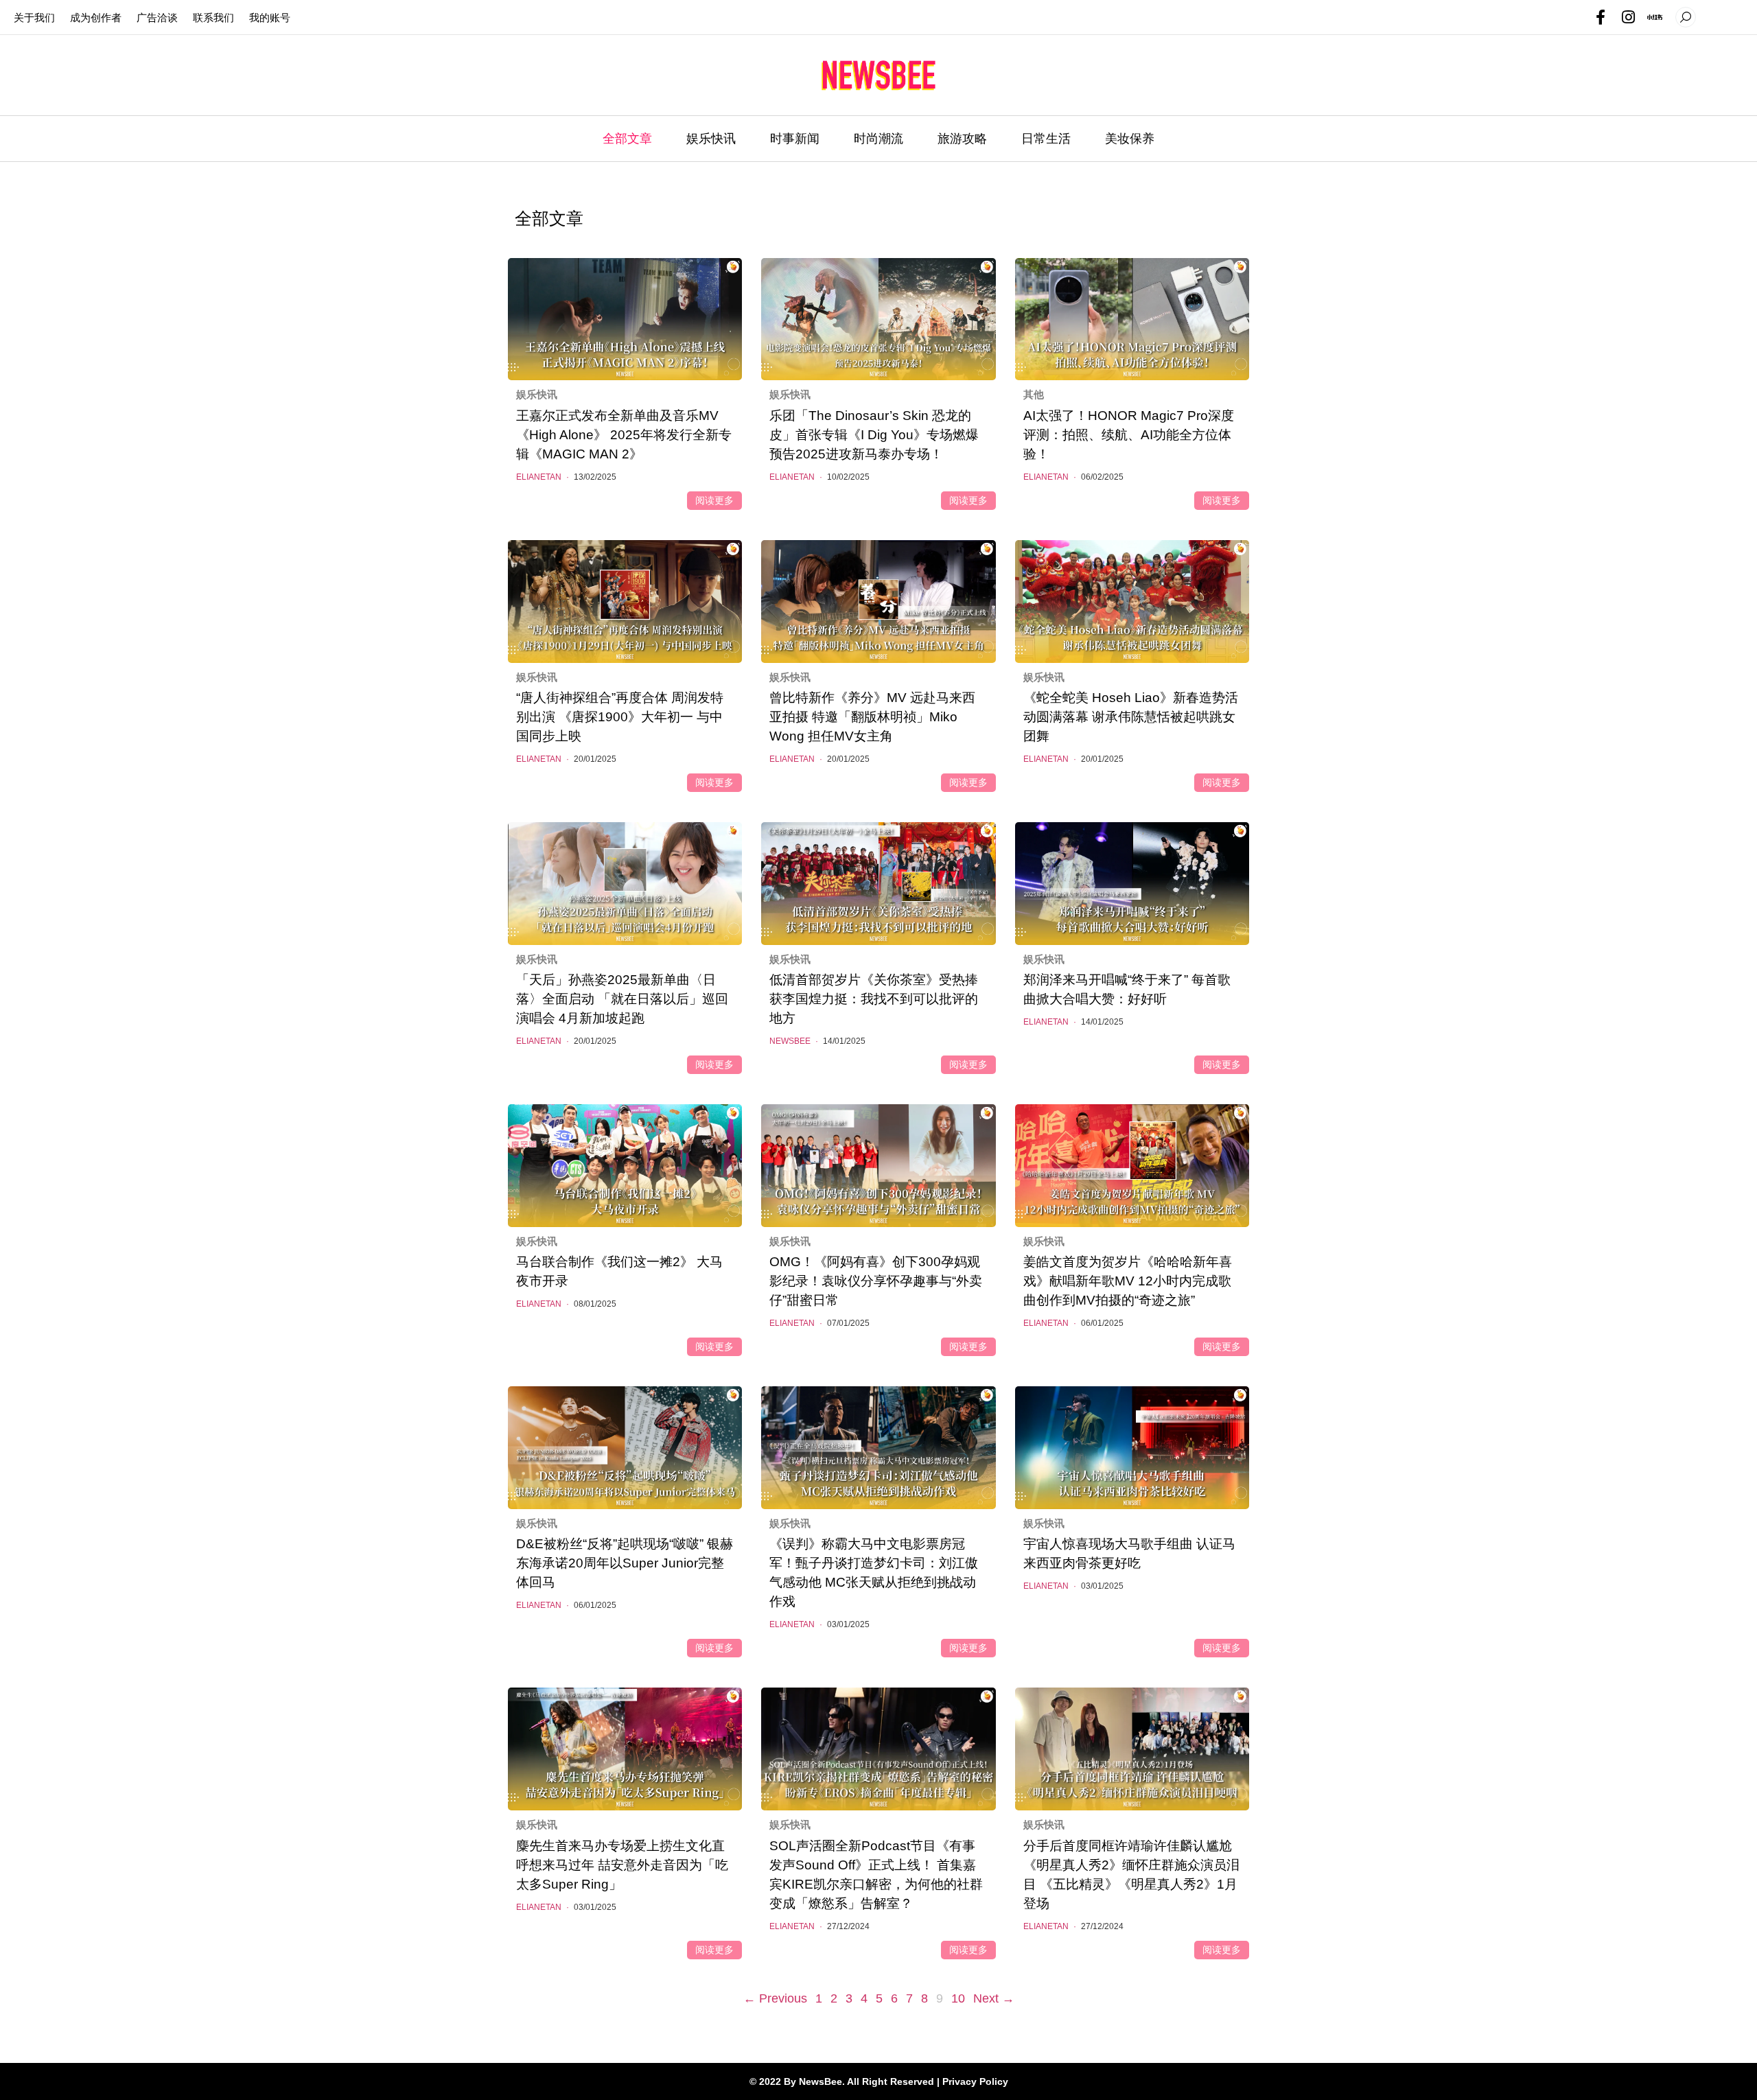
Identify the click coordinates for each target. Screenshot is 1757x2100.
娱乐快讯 (711, 139)
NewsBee (794, 1041)
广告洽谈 (157, 17)
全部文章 (627, 139)
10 (958, 1997)
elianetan (543, 477)
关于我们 (34, 17)
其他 (1034, 394)
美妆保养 (1130, 139)
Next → (994, 1998)
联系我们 (213, 17)
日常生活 (1046, 139)
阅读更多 (714, 500)
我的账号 (270, 17)
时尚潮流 (878, 139)
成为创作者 (96, 17)
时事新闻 (795, 139)
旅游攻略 (962, 139)
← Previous (775, 1998)
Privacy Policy (975, 2081)
